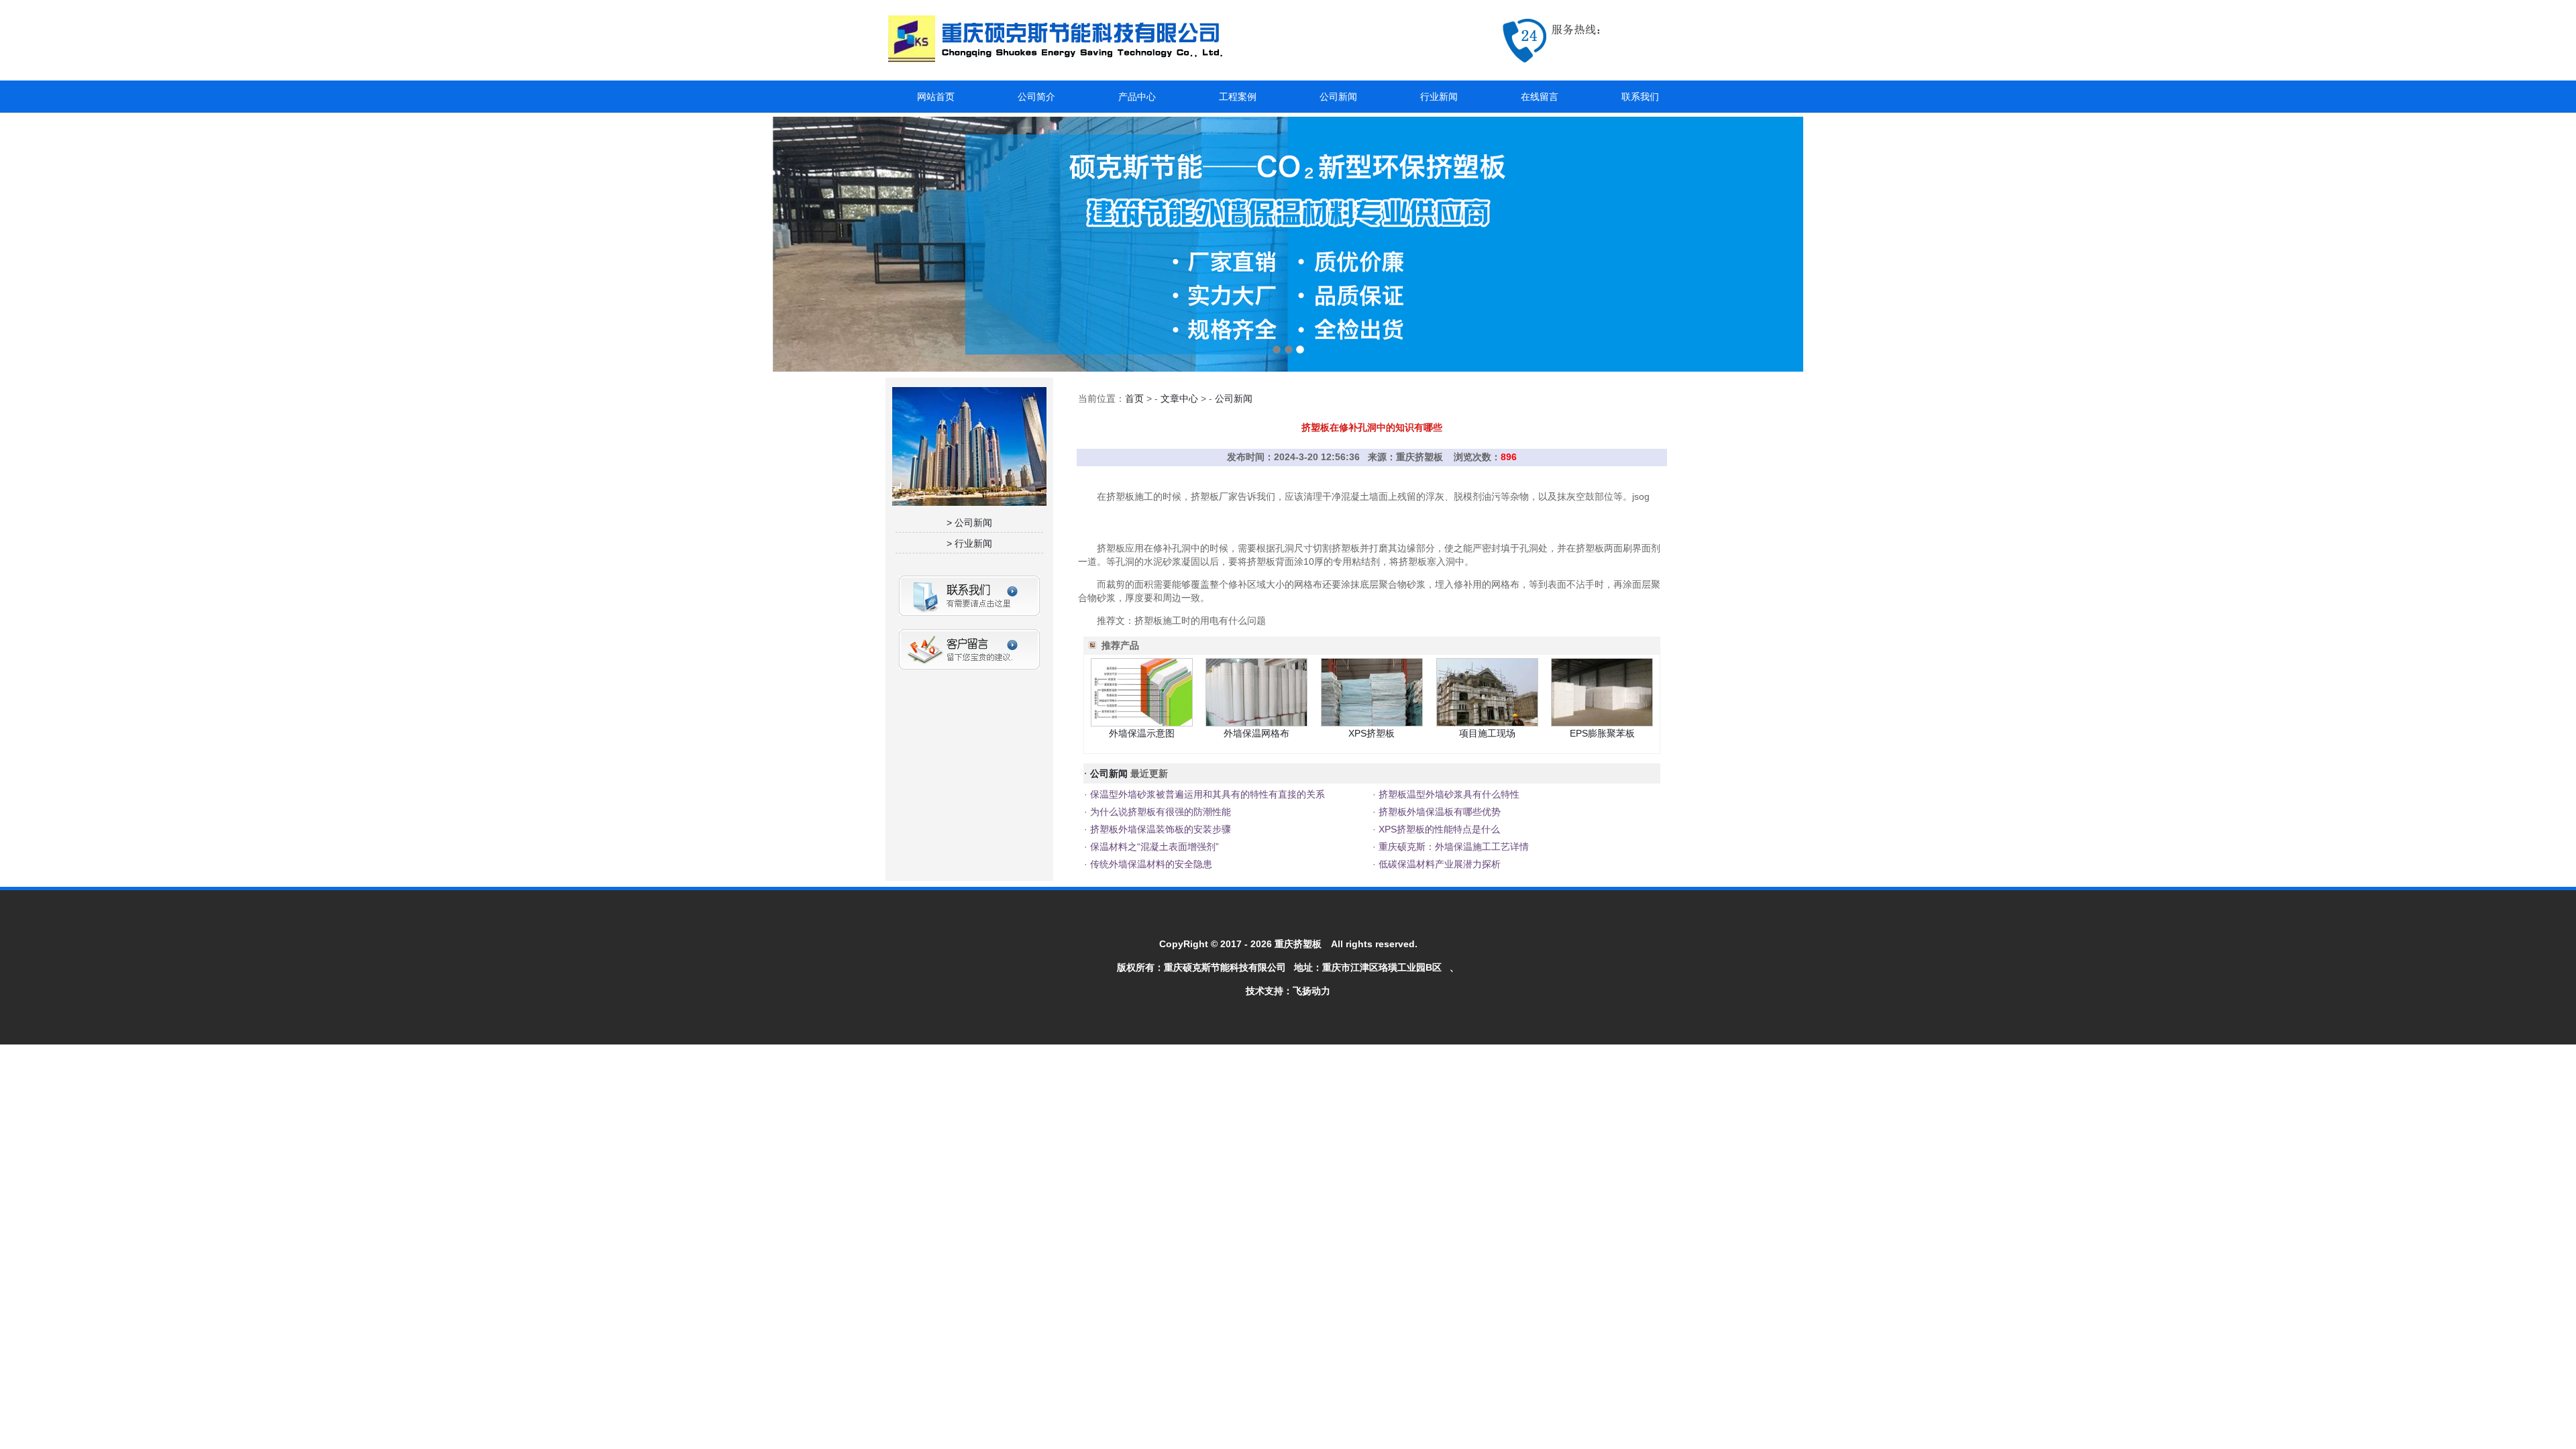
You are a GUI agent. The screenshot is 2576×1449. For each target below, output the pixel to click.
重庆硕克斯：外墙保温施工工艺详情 (1452, 847)
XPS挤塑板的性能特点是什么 (1438, 829)
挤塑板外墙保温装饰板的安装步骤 (1159, 829)
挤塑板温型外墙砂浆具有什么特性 (1448, 794)
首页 (1134, 398)
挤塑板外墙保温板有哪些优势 (1438, 812)
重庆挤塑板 (1298, 944)
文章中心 (1179, 398)
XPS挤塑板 (1372, 733)
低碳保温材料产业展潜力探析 (1438, 864)
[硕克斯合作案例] (1288, 244)
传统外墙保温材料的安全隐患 (1150, 864)
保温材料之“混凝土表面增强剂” (1153, 847)
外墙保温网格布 (1256, 733)
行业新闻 (1439, 97)
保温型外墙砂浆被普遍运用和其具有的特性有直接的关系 (1206, 794)
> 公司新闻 (969, 523)
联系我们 (1640, 97)
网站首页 (936, 97)
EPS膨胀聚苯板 (1602, 733)
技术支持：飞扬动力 (1288, 991)
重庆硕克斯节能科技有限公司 (1225, 967)
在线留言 (1540, 97)
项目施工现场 (1487, 733)
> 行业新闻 (969, 543)
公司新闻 (1338, 97)
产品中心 (1137, 97)
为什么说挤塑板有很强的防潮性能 (1159, 812)
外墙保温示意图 (1142, 733)
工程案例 (1238, 97)
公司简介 (1036, 97)
